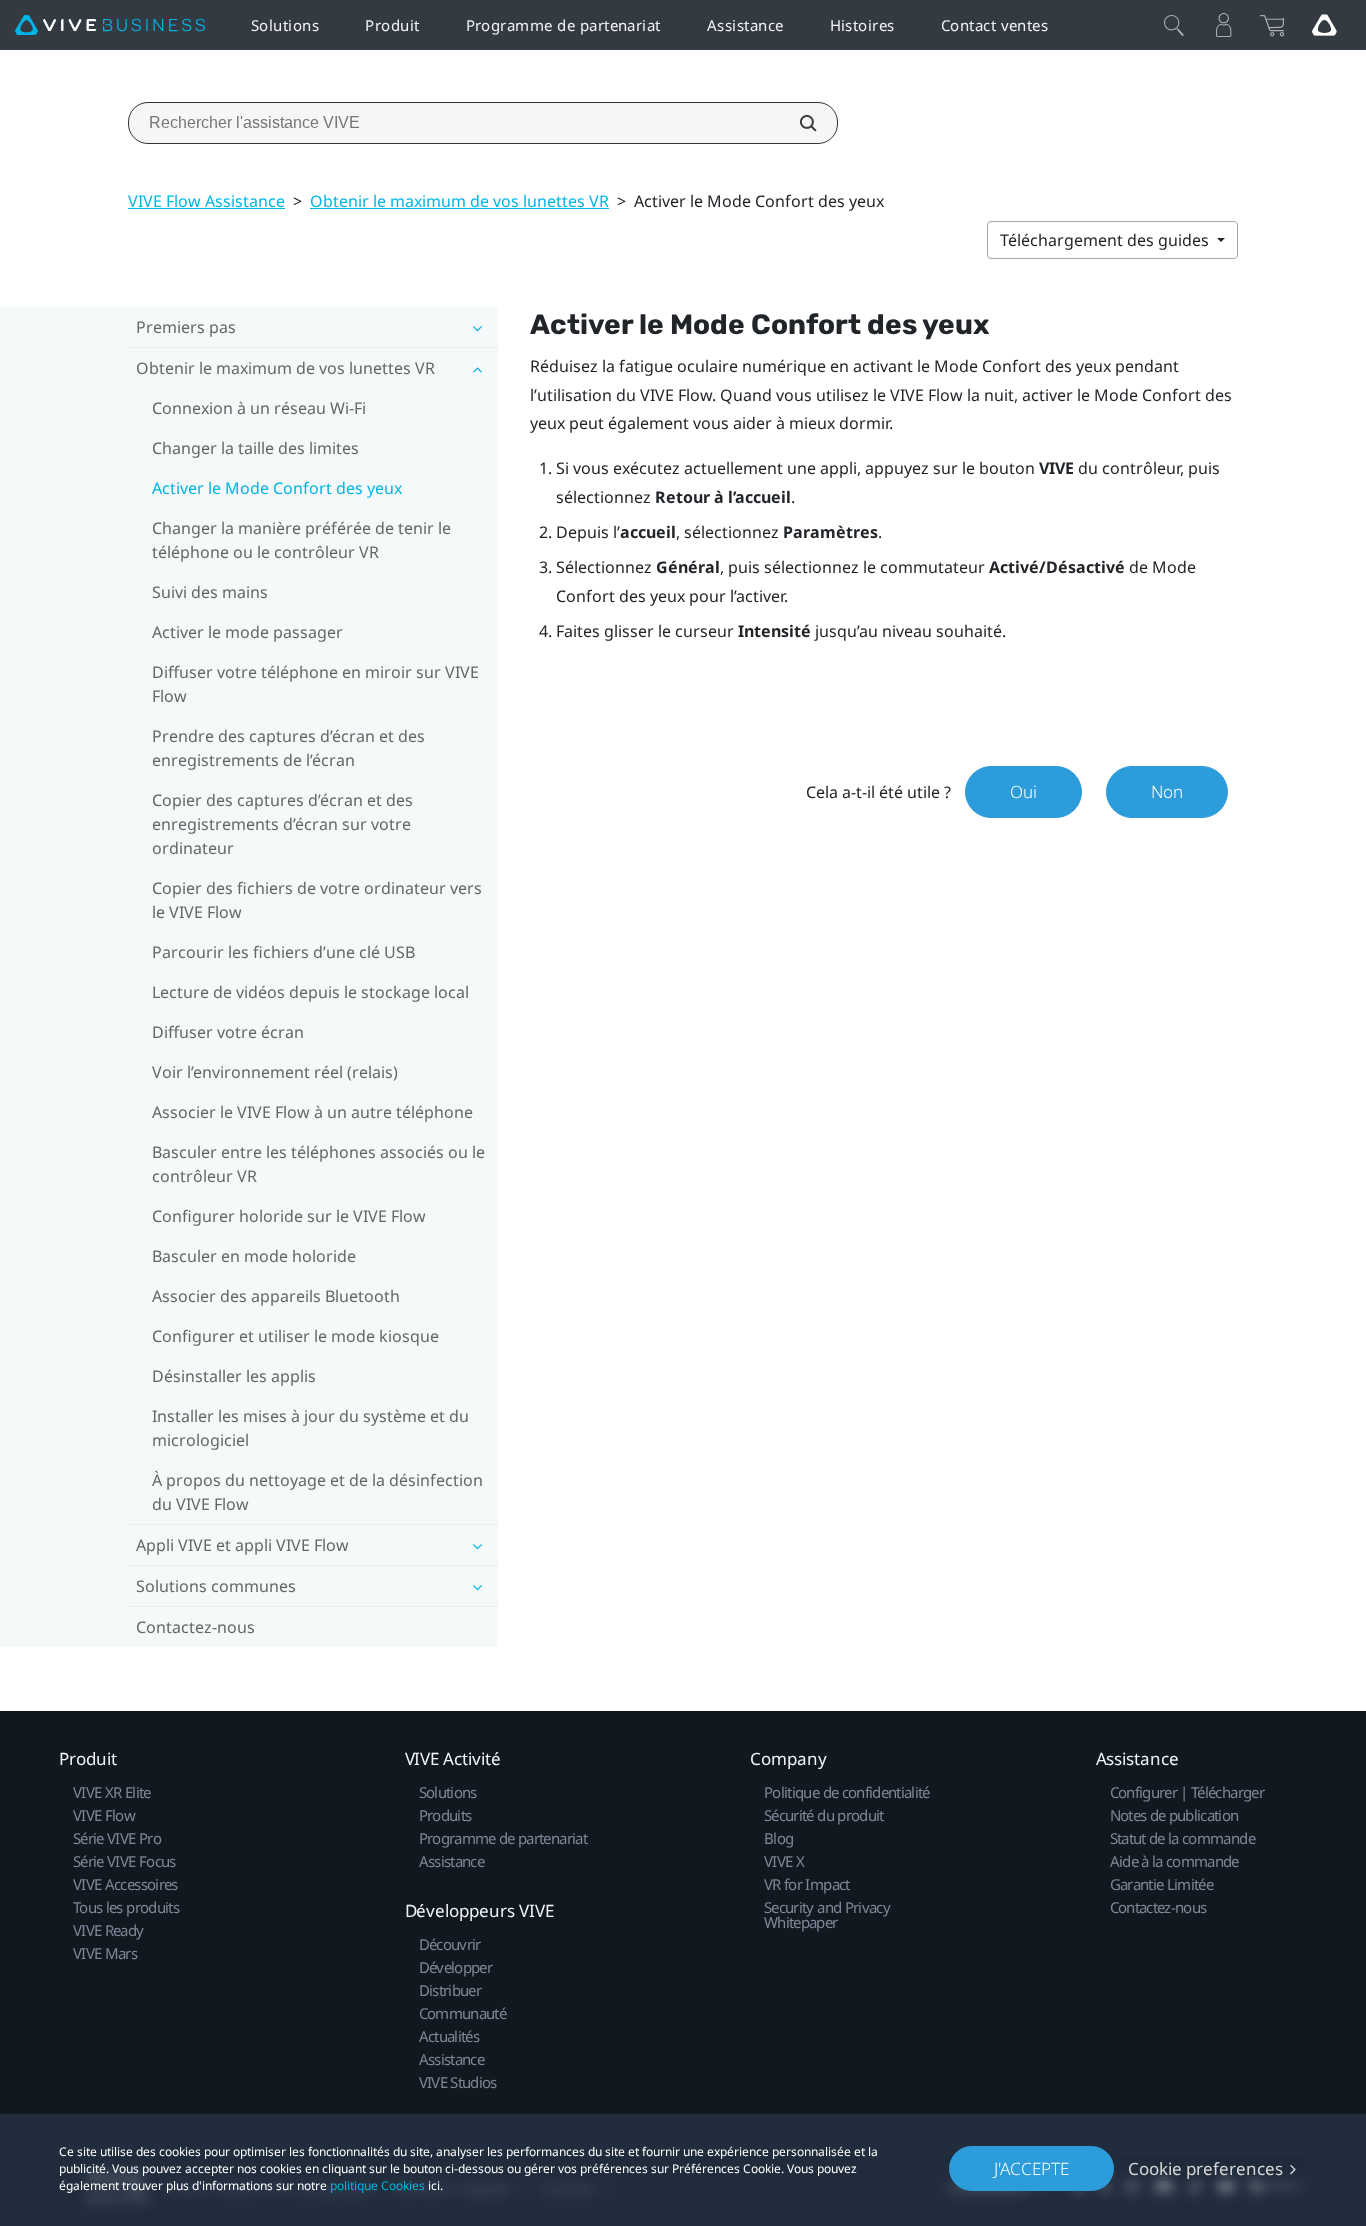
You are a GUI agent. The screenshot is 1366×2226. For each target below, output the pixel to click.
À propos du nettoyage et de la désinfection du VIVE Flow (317, 1492)
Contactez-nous (195, 1627)
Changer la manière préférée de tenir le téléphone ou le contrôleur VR (301, 540)
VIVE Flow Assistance (206, 201)
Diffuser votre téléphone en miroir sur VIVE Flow (315, 684)
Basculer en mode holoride (254, 1256)
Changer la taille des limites (255, 448)
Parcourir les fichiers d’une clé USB (283, 952)
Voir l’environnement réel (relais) (275, 1072)
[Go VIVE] (1324, 25)
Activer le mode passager (247, 632)
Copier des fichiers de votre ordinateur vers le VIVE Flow (317, 900)
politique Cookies (377, 2185)
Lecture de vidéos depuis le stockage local (310, 992)
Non (1167, 791)
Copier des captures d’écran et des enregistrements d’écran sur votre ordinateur (282, 824)
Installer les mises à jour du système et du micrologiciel (310, 1428)
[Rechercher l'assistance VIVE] (797, 123)
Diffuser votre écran (228, 1032)
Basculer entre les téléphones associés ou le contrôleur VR (318, 1164)
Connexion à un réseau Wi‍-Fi (259, 408)
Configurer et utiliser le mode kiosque (295, 1336)
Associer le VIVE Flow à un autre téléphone (312, 1112)
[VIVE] (110, 25)
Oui (1023, 791)
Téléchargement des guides (1106, 240)
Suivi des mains (210, 592)
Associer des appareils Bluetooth (276, 1296)
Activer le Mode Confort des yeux (277, 488)
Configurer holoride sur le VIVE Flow (289, 1216)
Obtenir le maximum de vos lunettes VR (459, 201)
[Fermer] (1174, 25)
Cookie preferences (1205, 2168)
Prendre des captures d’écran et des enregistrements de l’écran (288, 748)
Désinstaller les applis (234, 1376)
